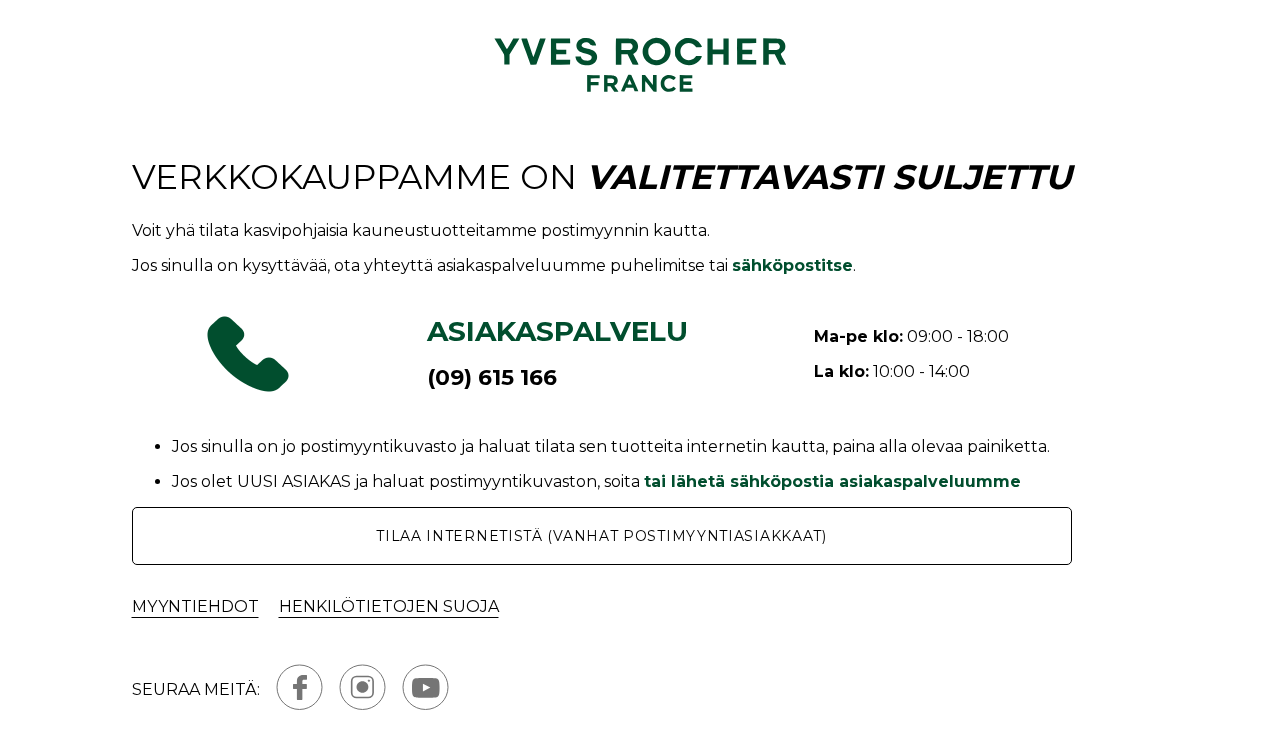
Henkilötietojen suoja (389, 606)
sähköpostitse (792, 265)
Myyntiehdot (195, 606)
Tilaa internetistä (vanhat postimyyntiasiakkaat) (601, 536)
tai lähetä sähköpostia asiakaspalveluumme (832, 481)
